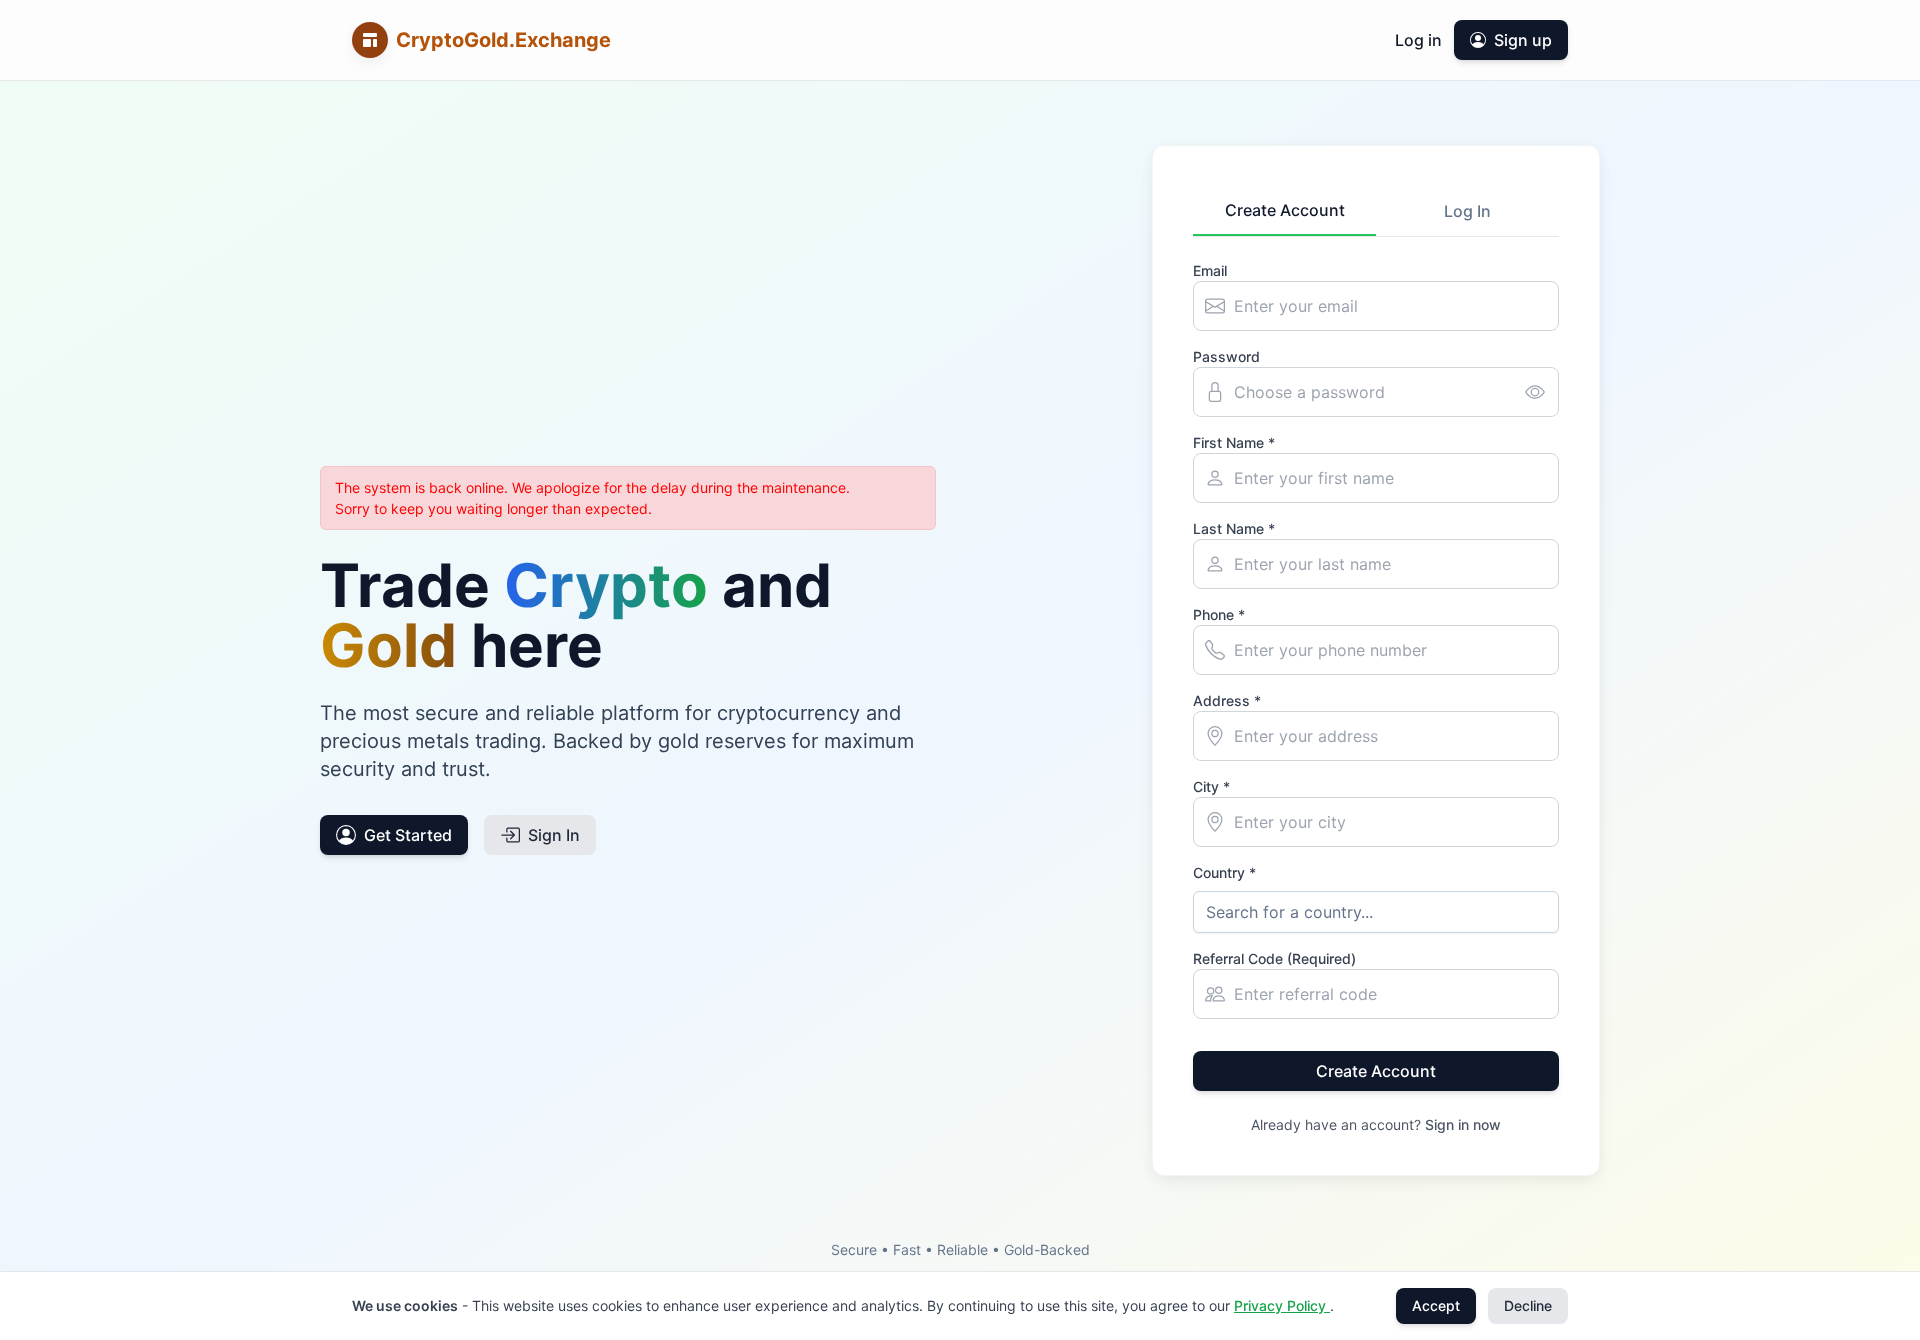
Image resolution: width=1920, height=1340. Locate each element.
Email (1210, 270)
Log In (1467, 211)
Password (1226, 356)
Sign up (1523, 40)
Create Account (1285, 210)
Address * (1227, 700)
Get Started (408, 835)
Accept (1436, 1305)
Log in (1418, 40)
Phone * (1219, 614)
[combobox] (1376, 912)
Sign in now (1463, 1124)
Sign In (554, 835)
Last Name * (1234, 528)
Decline (1528, 1305)
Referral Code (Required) (1274, 958)
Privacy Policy (1282, 1305)
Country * (1224, 872)
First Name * (1234, 442)
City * (1211, 786)
